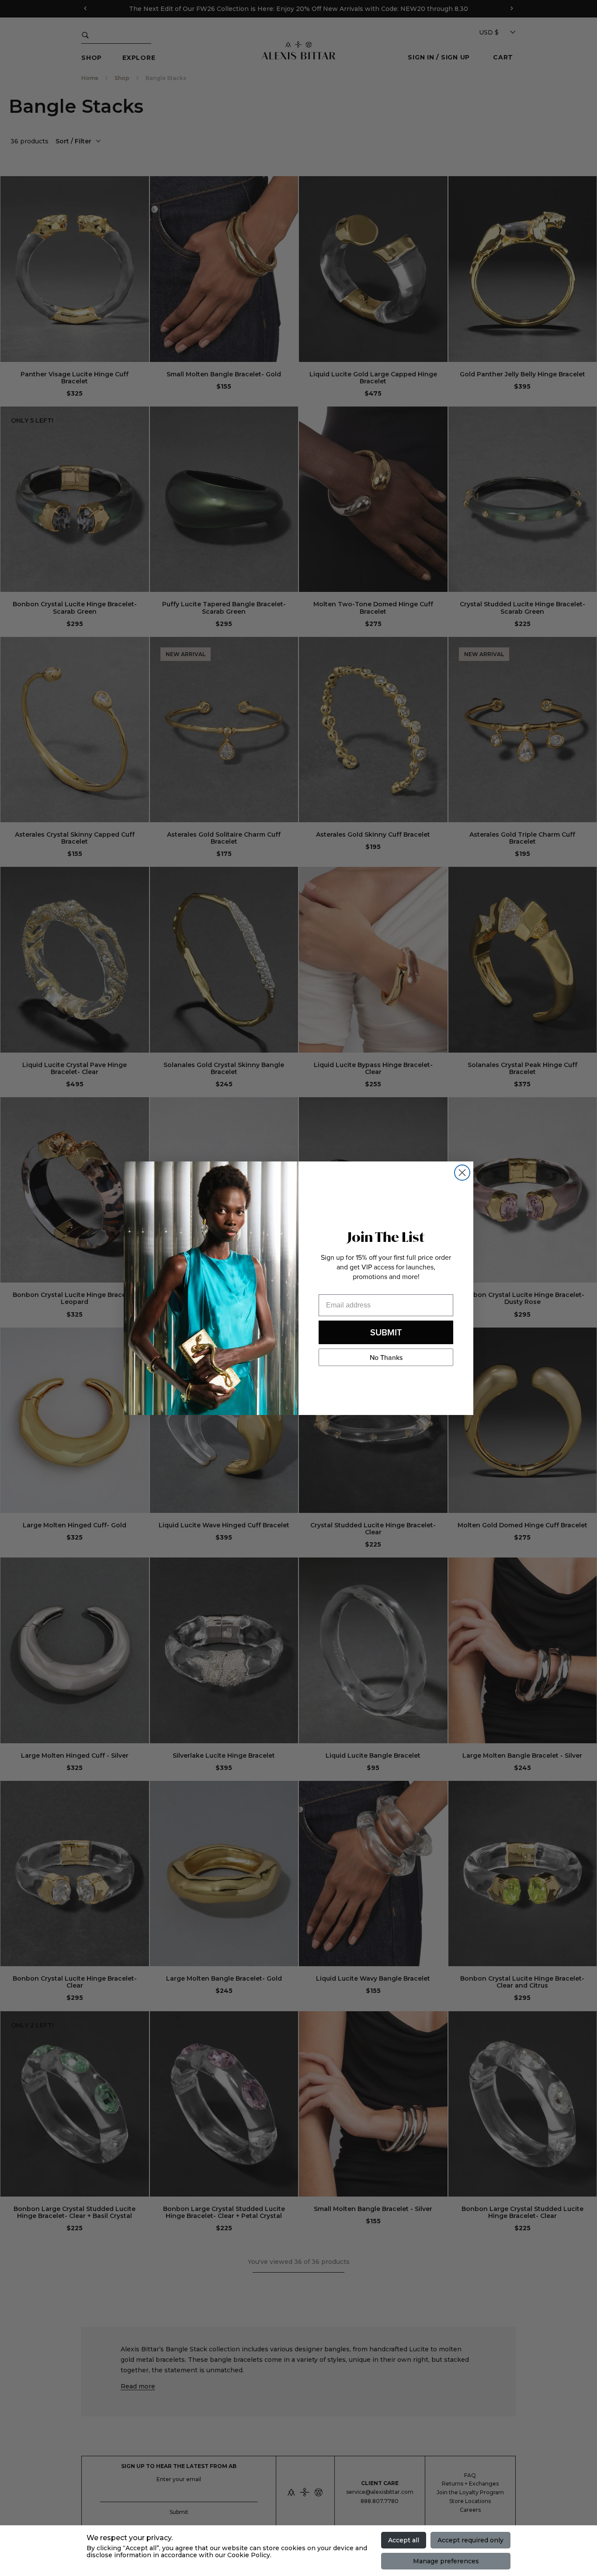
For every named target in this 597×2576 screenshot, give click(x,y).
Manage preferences (446, 2561)
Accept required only (470, 2540)
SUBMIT (386, 1332)
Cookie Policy (249, 2555)
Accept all (404, 2540)
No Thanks (386, 1357)
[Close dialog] (462, 1173)
